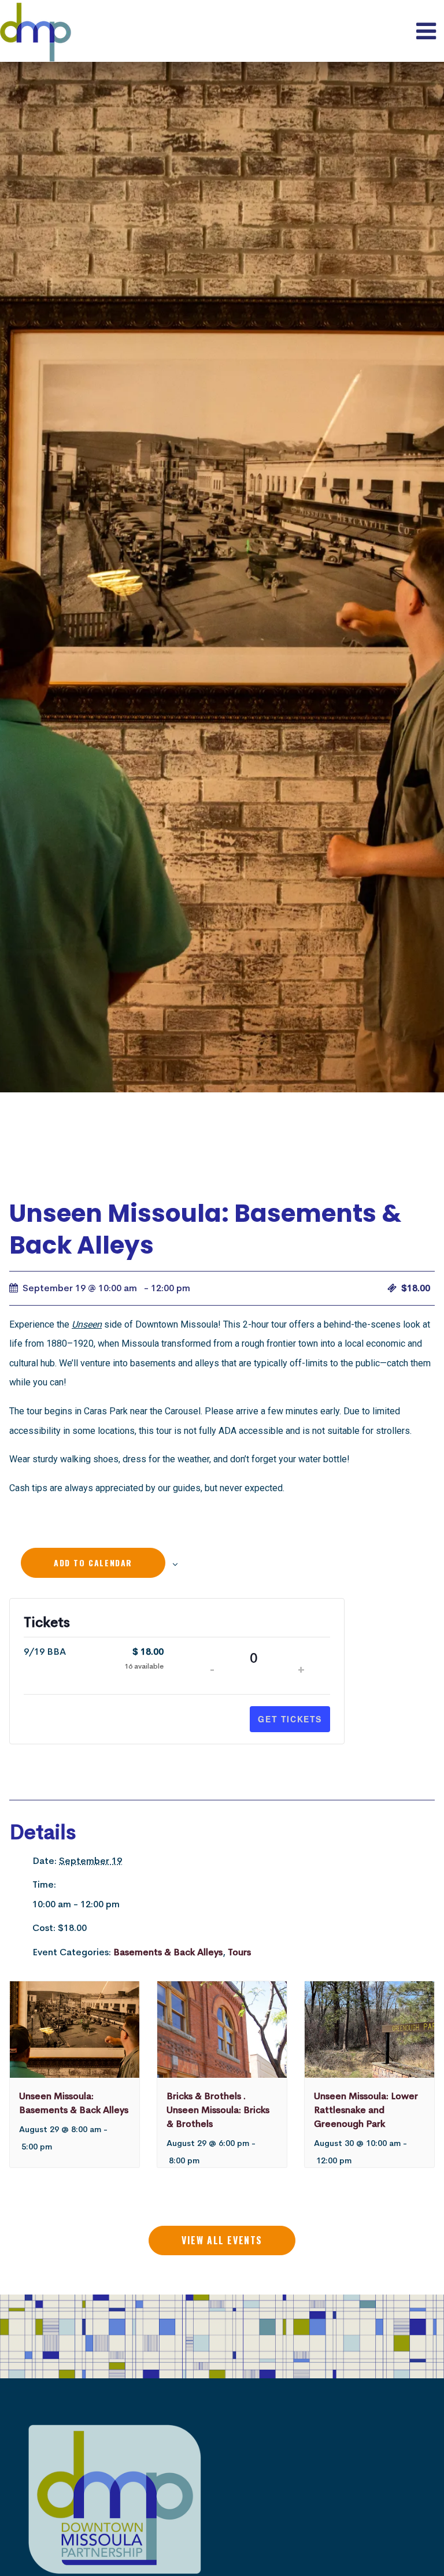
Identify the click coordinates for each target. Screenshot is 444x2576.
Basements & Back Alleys (168, 1952)
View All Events (222, 2240)
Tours (239, 1952)
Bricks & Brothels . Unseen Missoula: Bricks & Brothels (218, 2110)
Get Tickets (290, 1719)
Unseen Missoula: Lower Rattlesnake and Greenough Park (366, 2110)
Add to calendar (93, 1563)
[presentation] (75, 2030)
